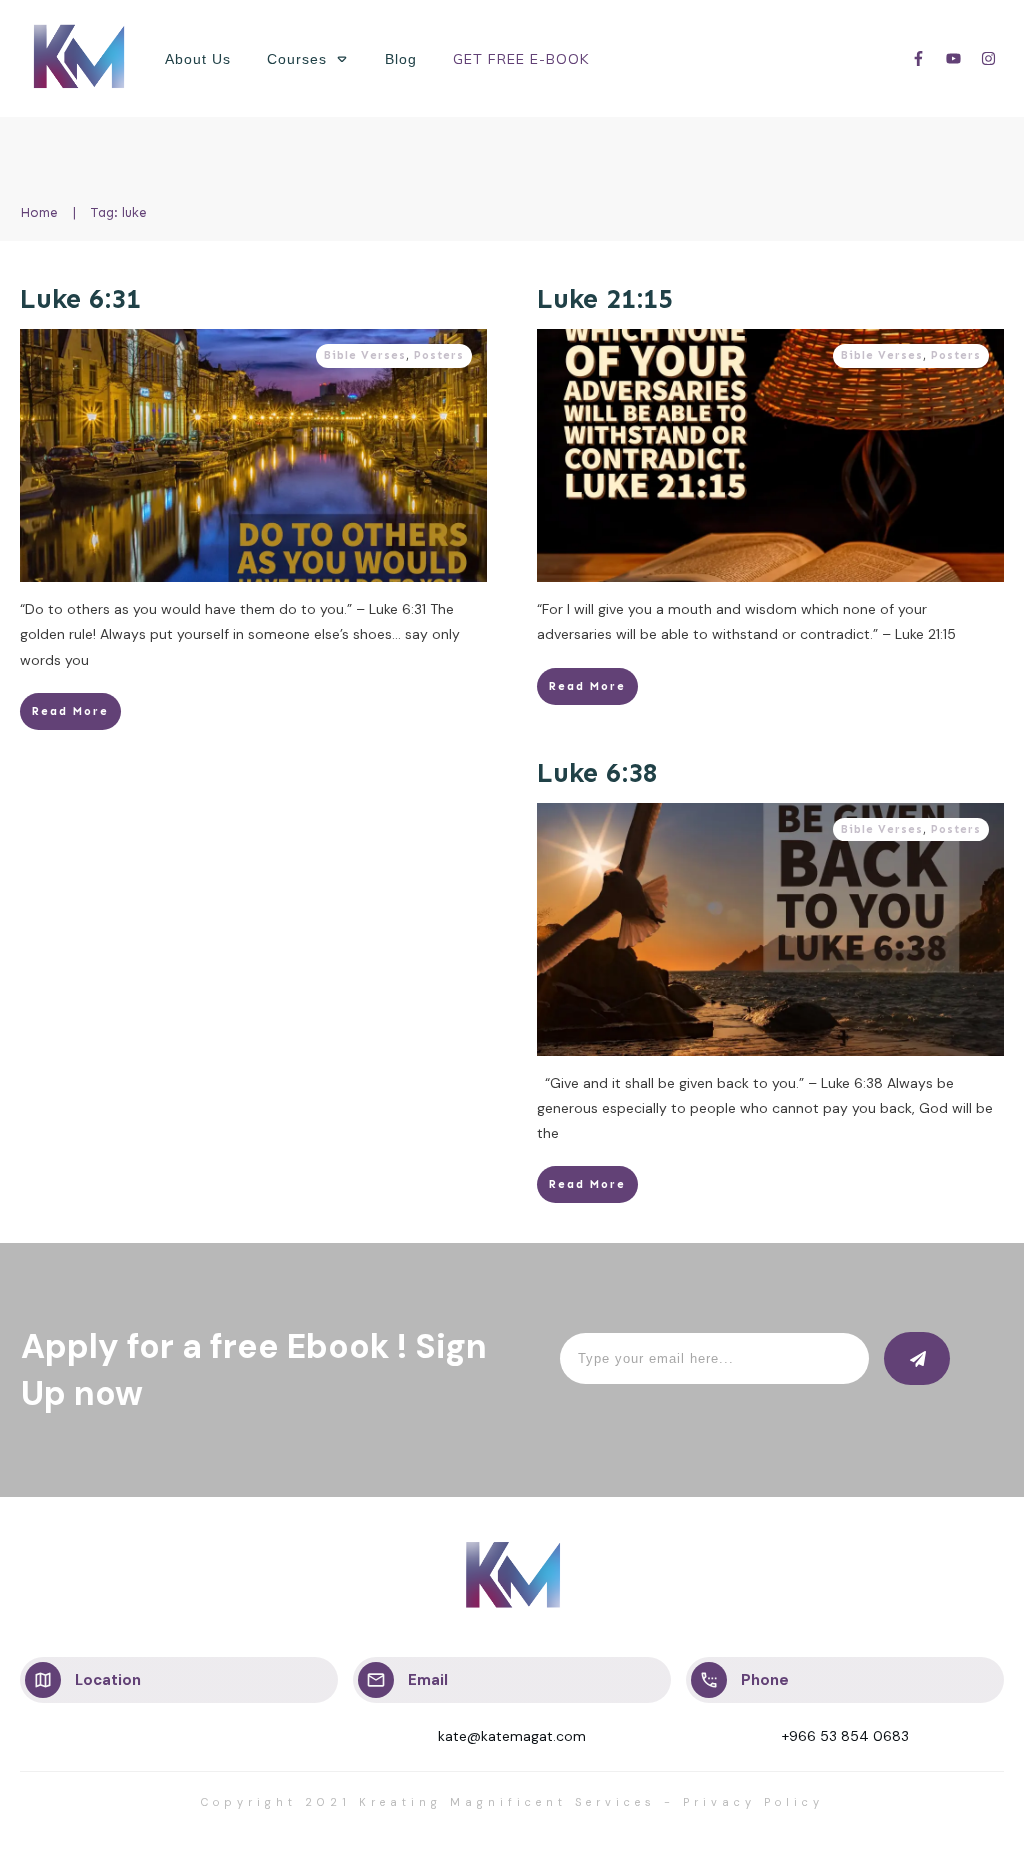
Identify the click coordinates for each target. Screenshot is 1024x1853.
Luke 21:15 (605, 299)
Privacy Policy (753, 1802)
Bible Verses (365, 355)
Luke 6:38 (597, 773)
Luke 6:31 (80, 299)
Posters (439, 355)
